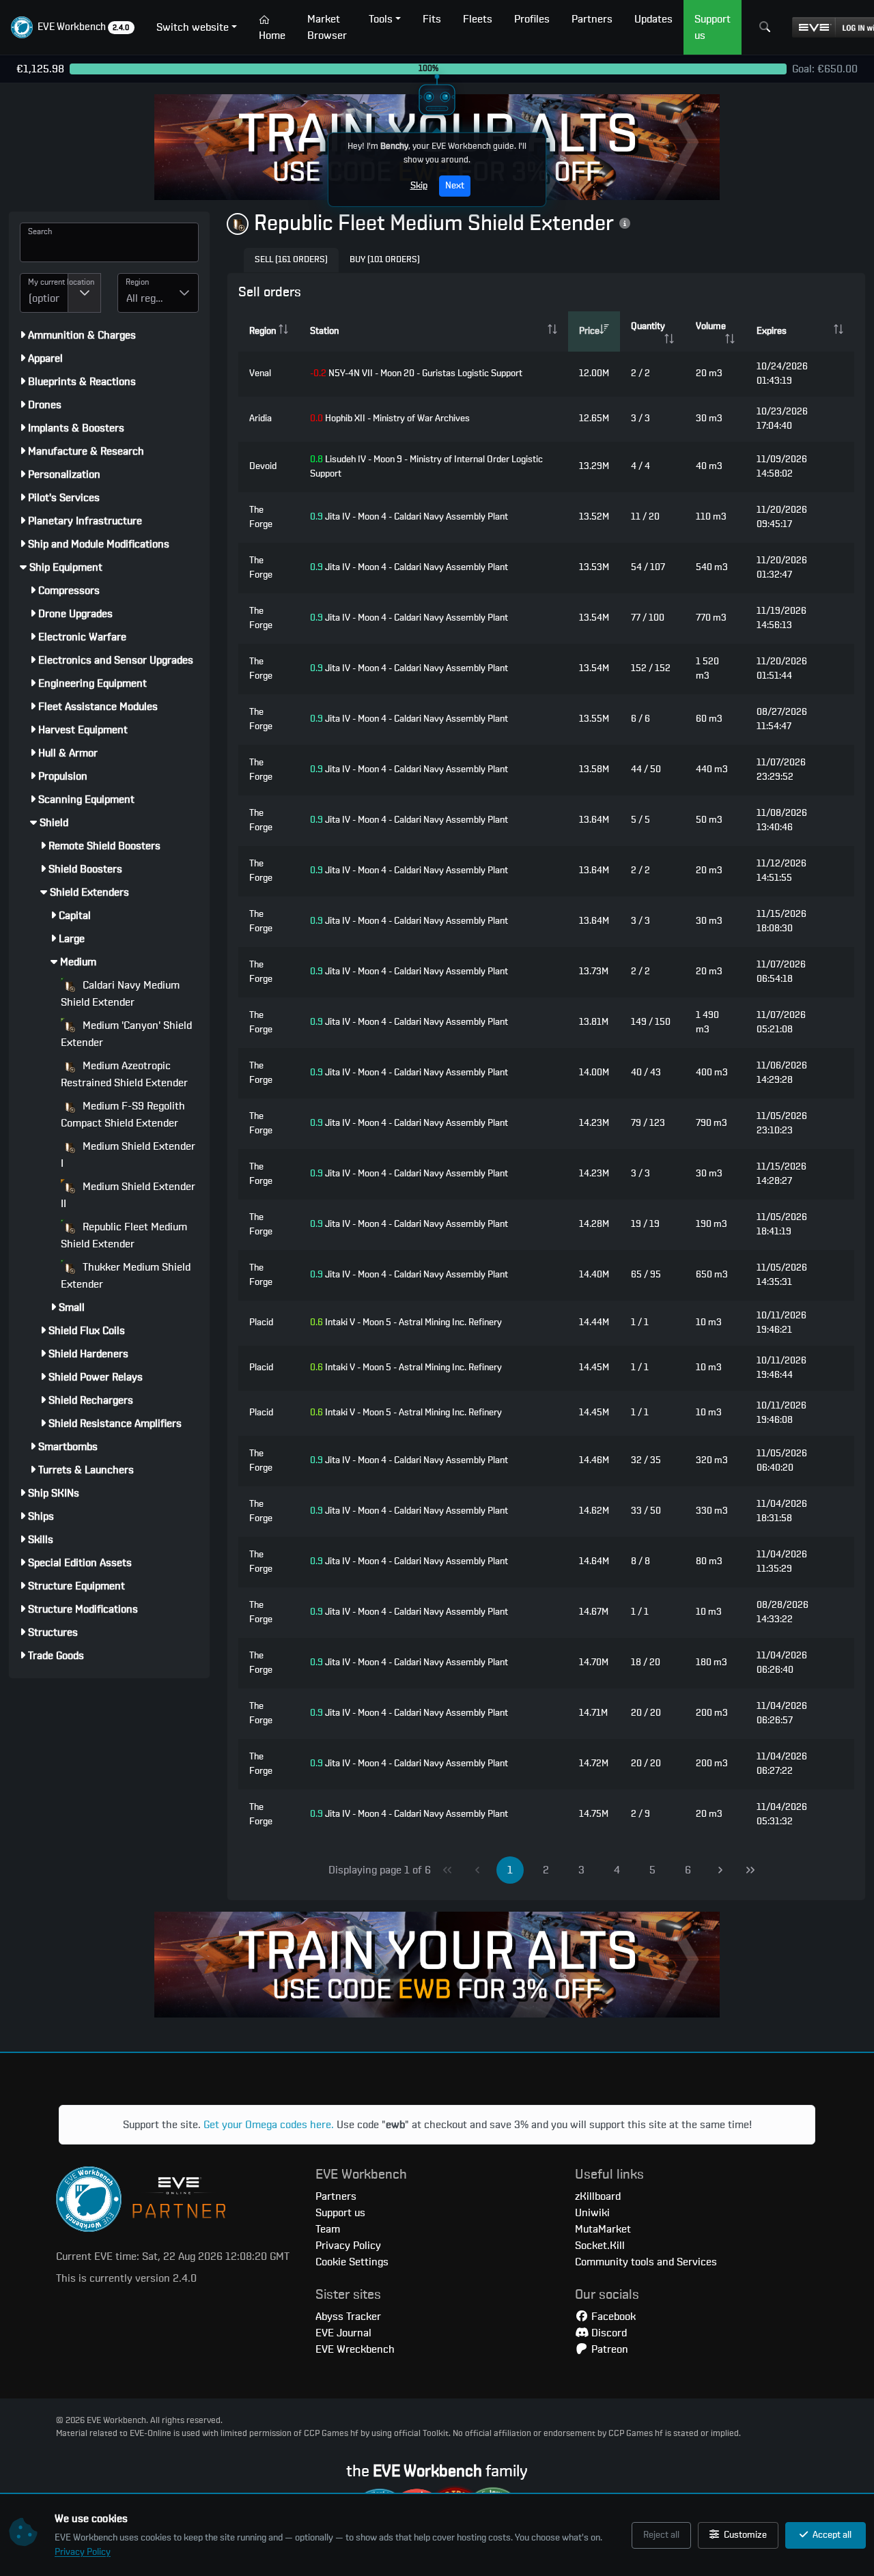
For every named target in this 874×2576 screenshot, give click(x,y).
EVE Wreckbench (355, 2349)
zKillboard (598, 2196)
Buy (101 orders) (385, 260)
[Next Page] (720, 1870)
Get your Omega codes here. (269, 2125)
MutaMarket (603, 2229)
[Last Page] (750, 1870)
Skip (419, 186)
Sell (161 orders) (291, 260)
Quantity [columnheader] (648, 326)
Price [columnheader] (589, 331)
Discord (608, 2333)
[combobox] (44, 293)
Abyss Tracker (348, 2317)
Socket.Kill (600, 2246)
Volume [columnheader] (711, 326)
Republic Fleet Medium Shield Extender (124, 1235)
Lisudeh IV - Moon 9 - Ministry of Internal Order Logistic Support (426, 467)
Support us (340, 2213)
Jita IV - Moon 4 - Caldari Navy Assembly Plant (409, 517)
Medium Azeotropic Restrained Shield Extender (124, 1074)
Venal (260, 373)
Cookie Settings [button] (352, 2262)
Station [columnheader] (324, 331)
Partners (336, 2196)
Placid (261, 1322)
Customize (744, 2535)
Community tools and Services (646, 2262)
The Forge (261, 517)
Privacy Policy (83, 2552)
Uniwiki (592, 2213)
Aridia (260, 419)
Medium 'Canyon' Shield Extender (126, 1034)
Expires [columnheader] (772, 331)
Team (328, 2229)
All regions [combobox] (149, 298)
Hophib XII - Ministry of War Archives (390, 419)
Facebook (612, 2317)
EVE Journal (343, 2333)
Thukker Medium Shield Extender (126, 1276)
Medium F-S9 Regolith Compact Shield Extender (123, 1115)
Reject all (661, 2535)
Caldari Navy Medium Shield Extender (120, 994)
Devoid (263, 466)
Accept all (831, 2535)
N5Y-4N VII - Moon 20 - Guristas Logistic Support (416, 373)
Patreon (608, 2349)
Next (455, 186)
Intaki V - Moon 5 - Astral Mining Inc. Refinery (406, 1322)
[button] (73, 27)
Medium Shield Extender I (128, 1155)
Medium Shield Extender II (128, 1195)
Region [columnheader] (263, 331)
